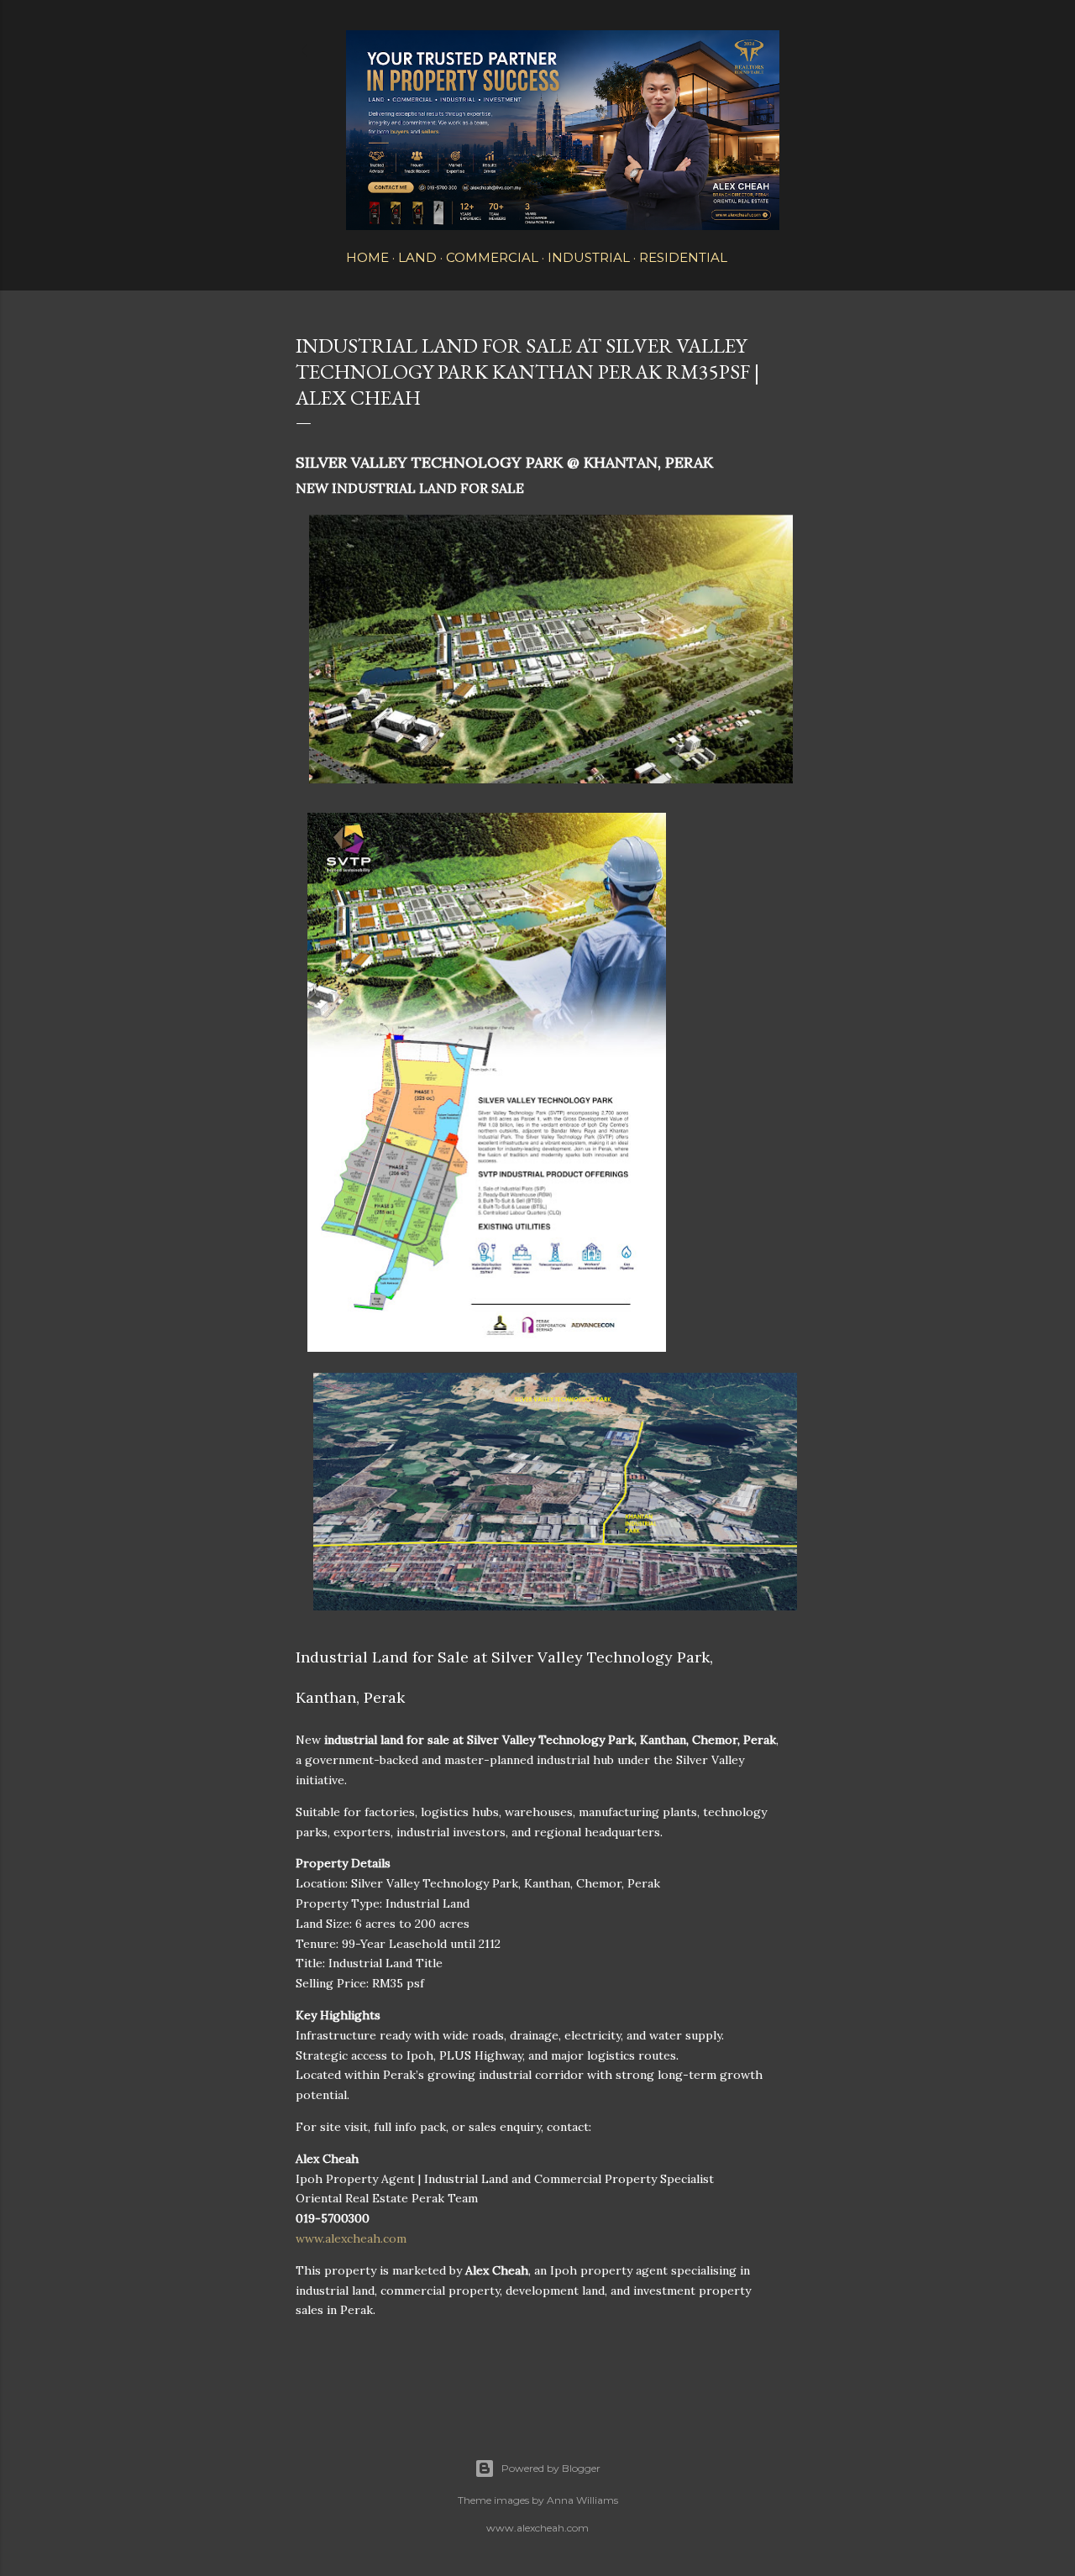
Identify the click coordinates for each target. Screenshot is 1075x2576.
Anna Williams (582, 2500)
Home (367, 257)
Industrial (589, 257)
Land (417, 257)
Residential (683, 257)
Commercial (492, 257)
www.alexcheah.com (351, 2238)
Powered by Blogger (551, 2468)
